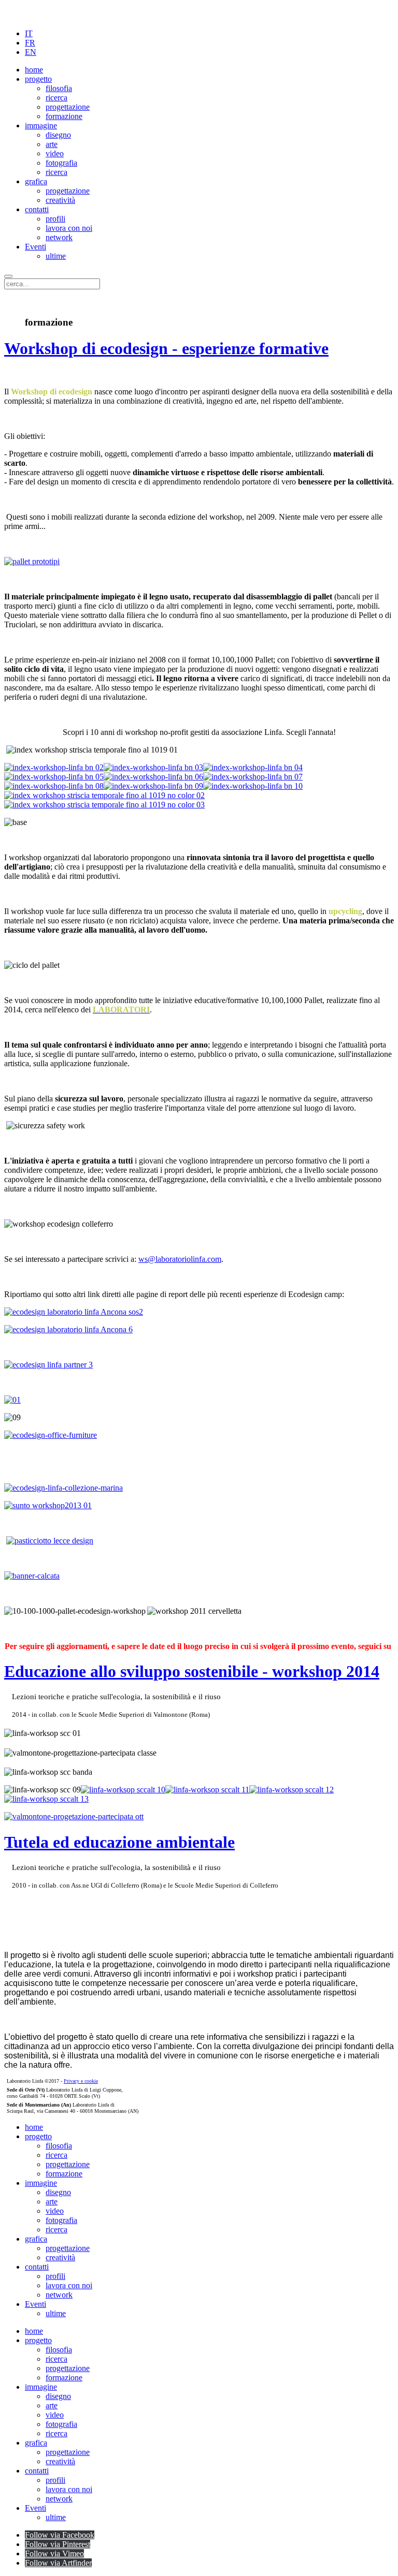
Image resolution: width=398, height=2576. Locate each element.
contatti (37, 209)
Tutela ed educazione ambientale (119, 1842)
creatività (60, 200)
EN (31, 52)
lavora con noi (69, 228)
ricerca (56, 98)
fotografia (61, 163)
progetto (38, 79)
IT (29, 33)
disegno (58, 135)
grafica (36, 181)
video (55, 153)
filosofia (59, 88)
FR (30, 43)
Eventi (35, 247)
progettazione (68, 107)
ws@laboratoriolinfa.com (180, 1259)
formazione (64, 116)
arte (52, 144)
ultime (56, 256)
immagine (41, 126)
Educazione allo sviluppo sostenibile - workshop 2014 (192, 1671)
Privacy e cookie (81, 2081)
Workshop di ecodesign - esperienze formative (166, 348)
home (34, 70)
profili (55, 219)
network (59, 237)
